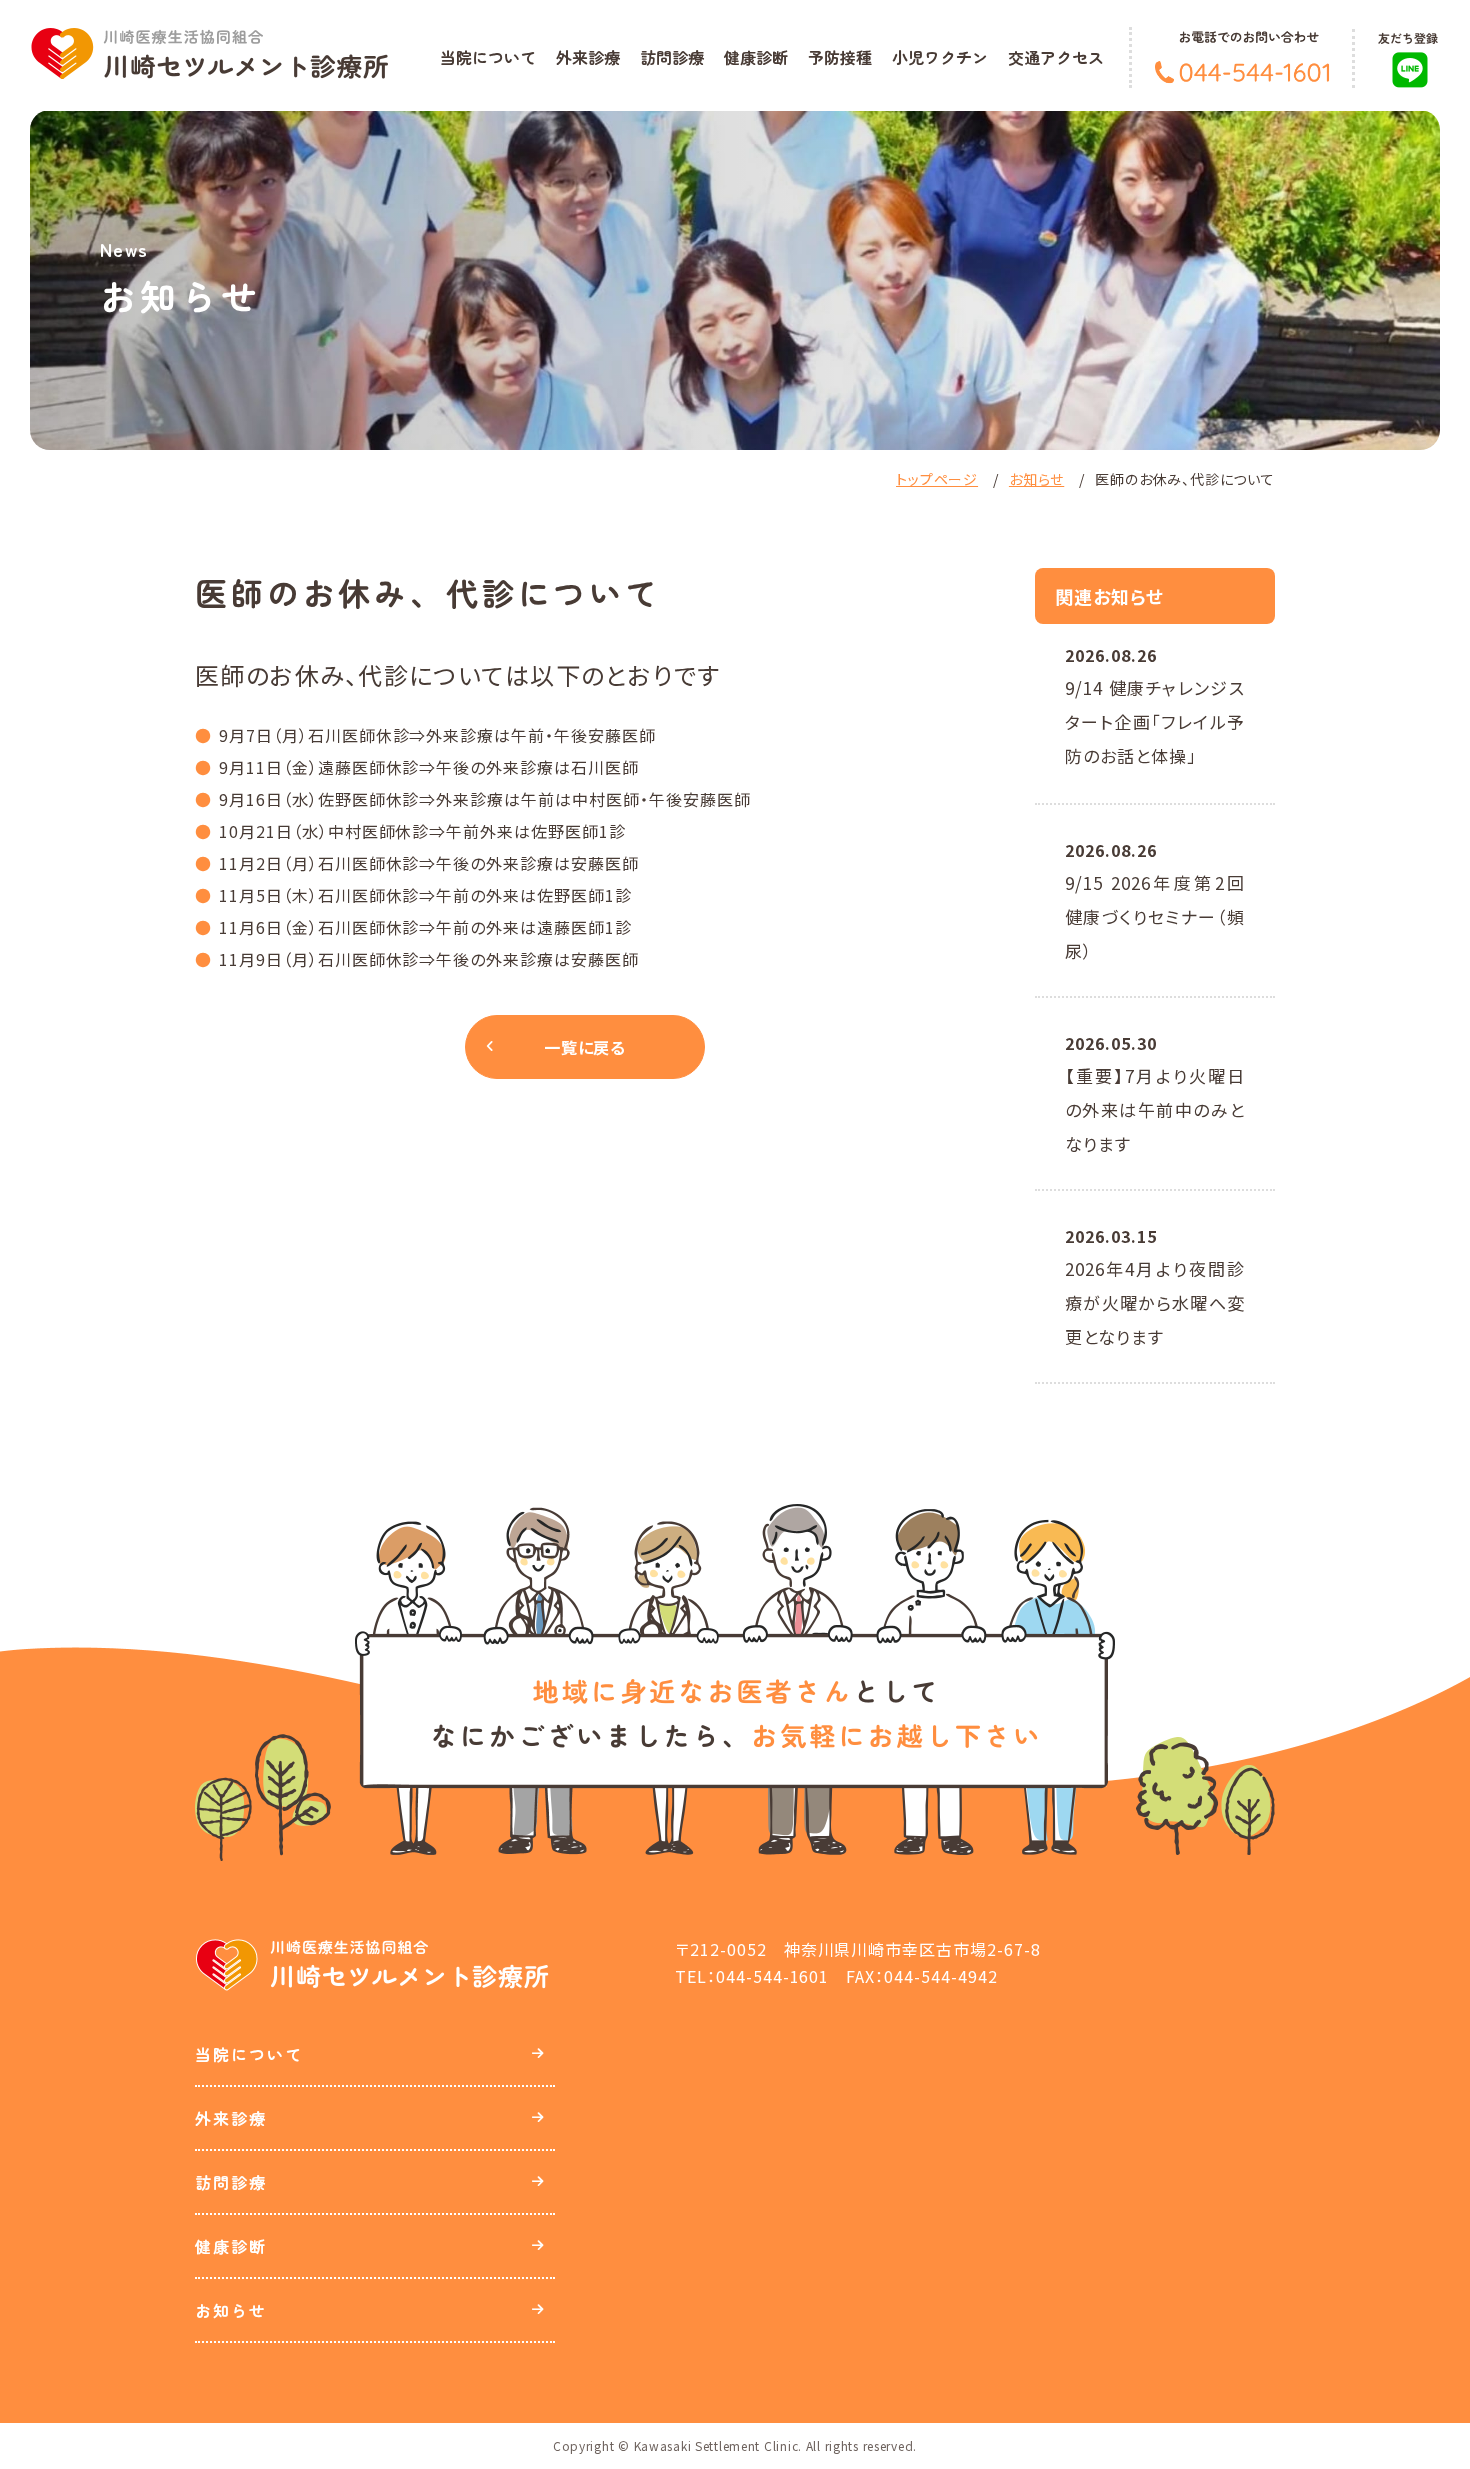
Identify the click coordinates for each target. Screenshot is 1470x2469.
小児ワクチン (940, 57)
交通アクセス (1056, 57)
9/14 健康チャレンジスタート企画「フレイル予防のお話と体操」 (1155, 721)
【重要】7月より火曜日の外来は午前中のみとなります (1155, 1109)
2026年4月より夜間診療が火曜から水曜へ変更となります (1155, 1302)
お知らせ (1036, 479)
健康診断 (756, 57)
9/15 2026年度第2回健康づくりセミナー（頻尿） (1155, 916)
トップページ (937, 479)
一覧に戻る (585, 1047)
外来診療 (588, 57)
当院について (488, 57)
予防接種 (840, 57)
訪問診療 (672, 57)
